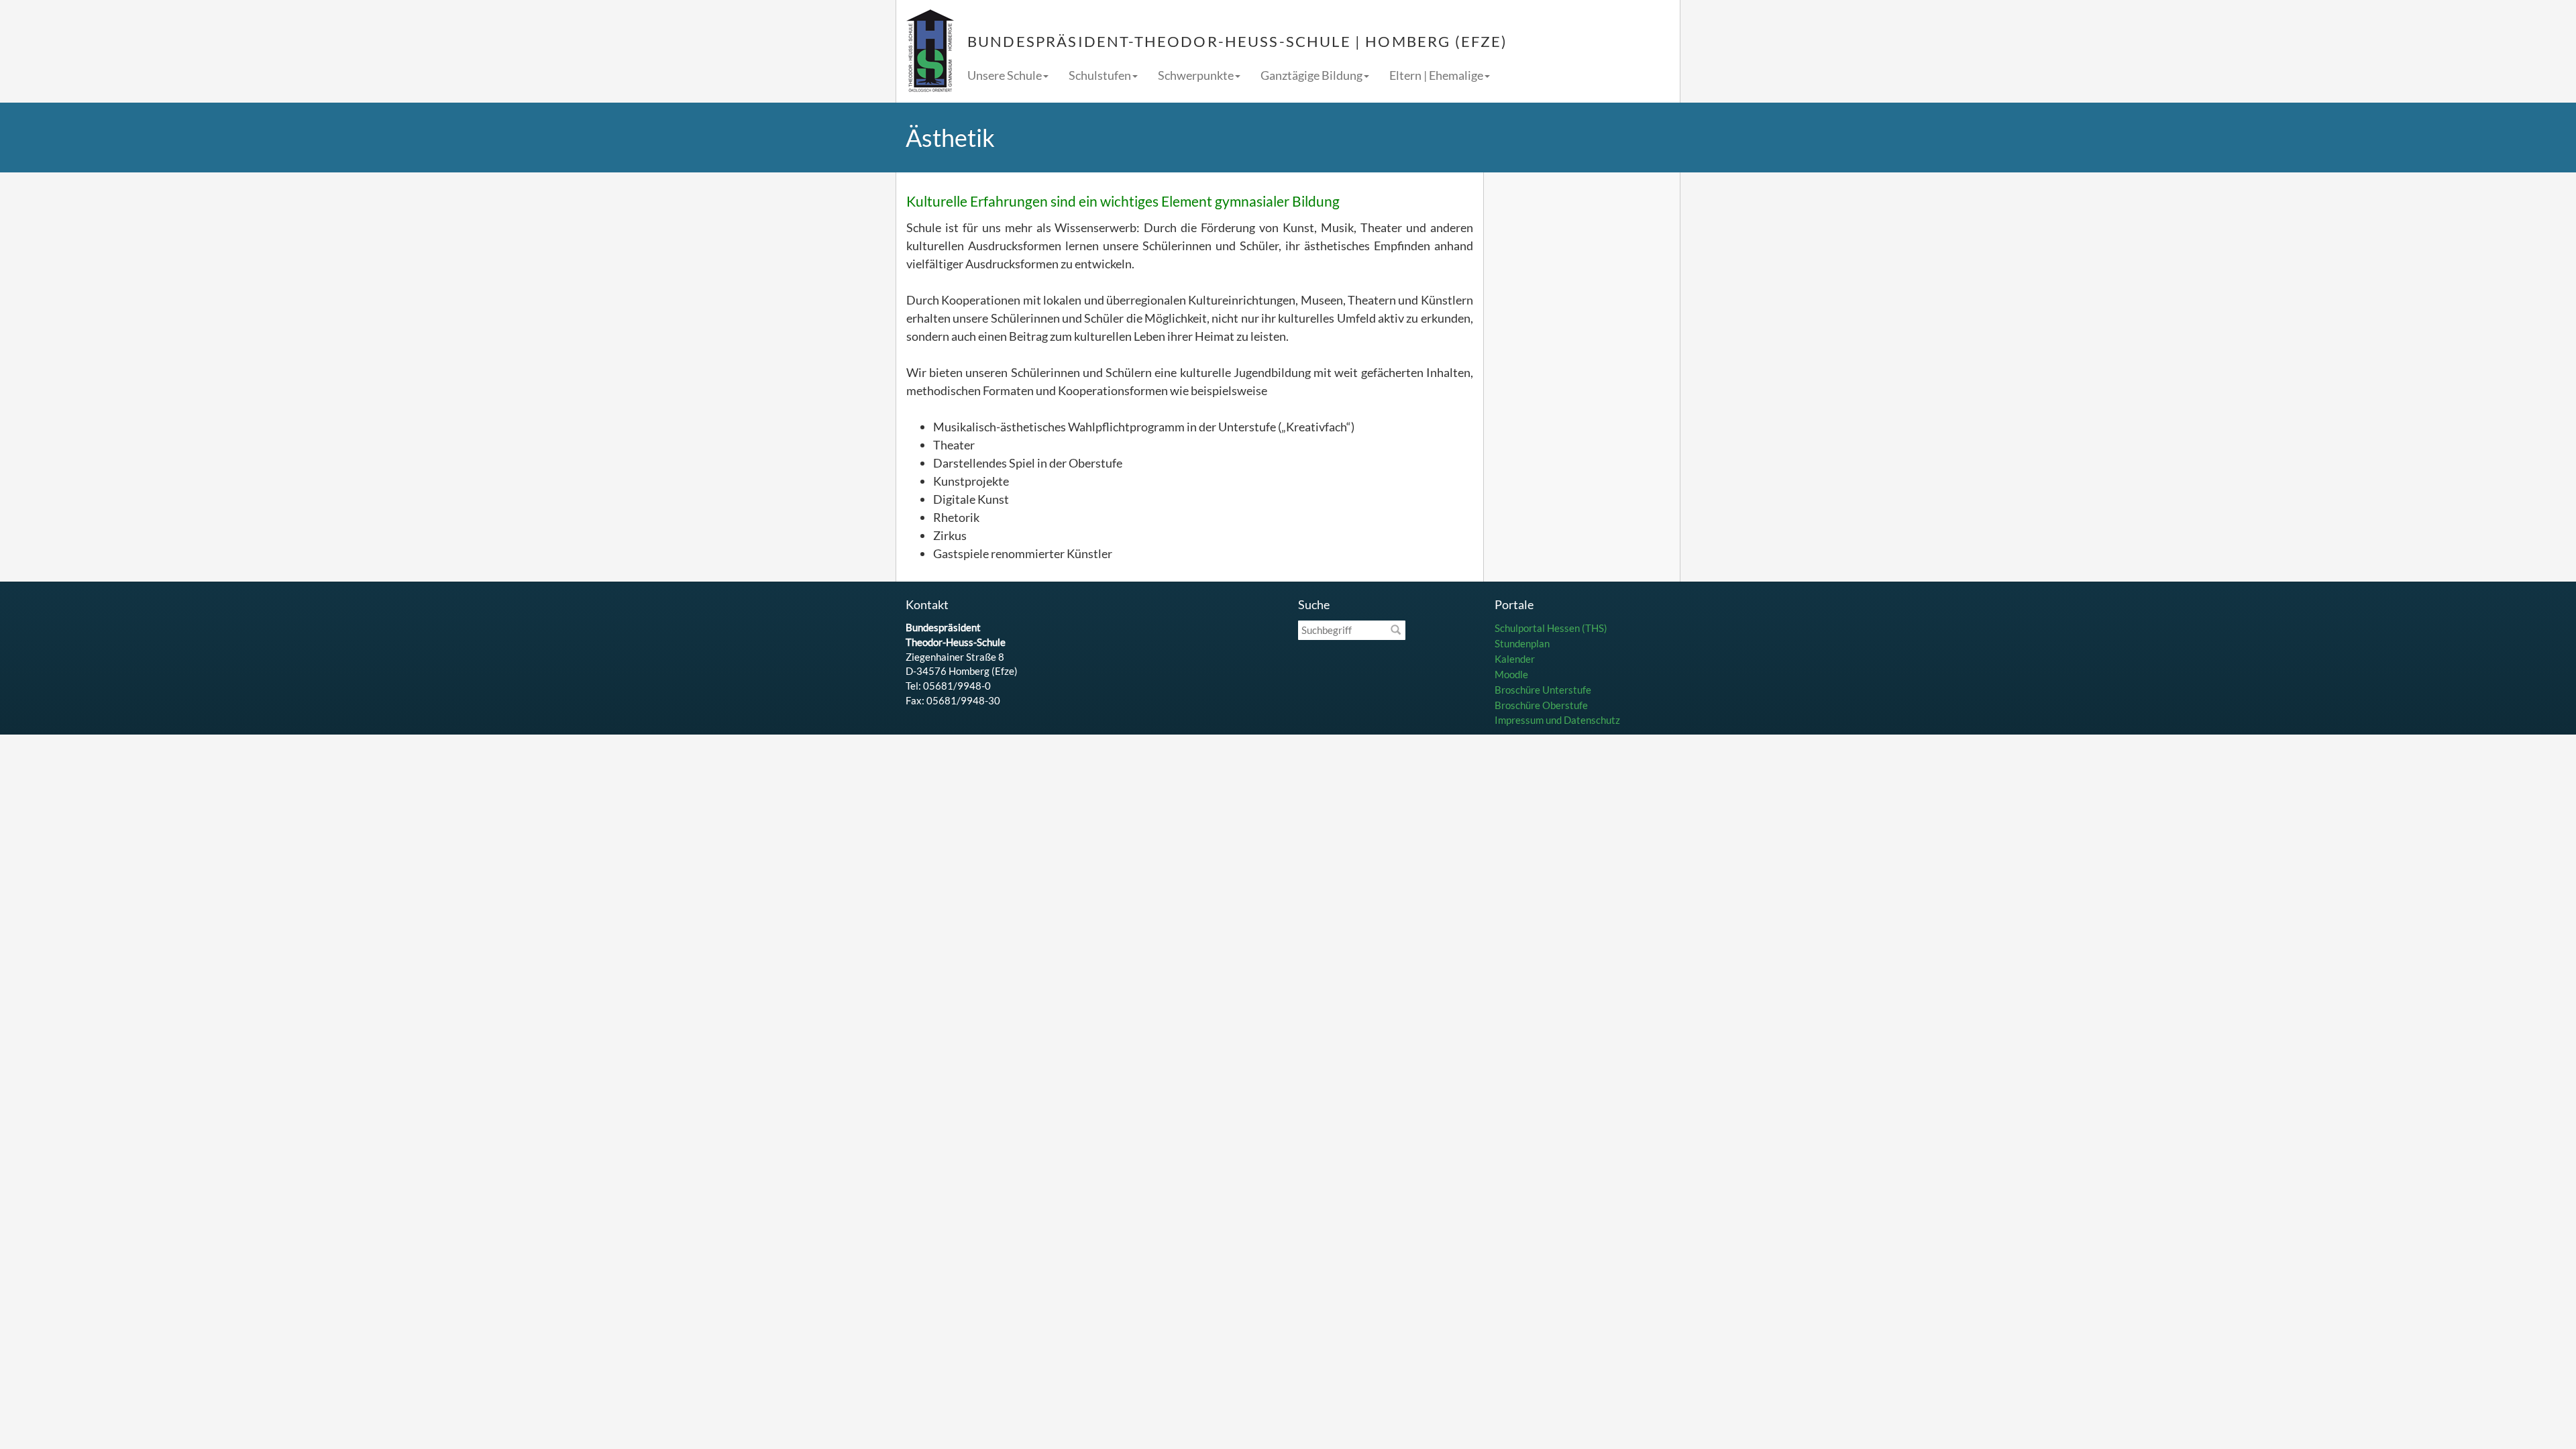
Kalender (1515, 659)
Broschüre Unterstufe (1543, 690)
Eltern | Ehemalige (1436, 75)
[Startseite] (930, 51)
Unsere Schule (1005, 75)
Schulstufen (1100, 75)
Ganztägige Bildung (1311, 75)
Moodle (1511, 674)
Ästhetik (950, 138)
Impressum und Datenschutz (1557, 720)
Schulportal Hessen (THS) (1551, 628)
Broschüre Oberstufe (1541, 705)
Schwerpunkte (1196, 75)
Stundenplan (1522, 643)
